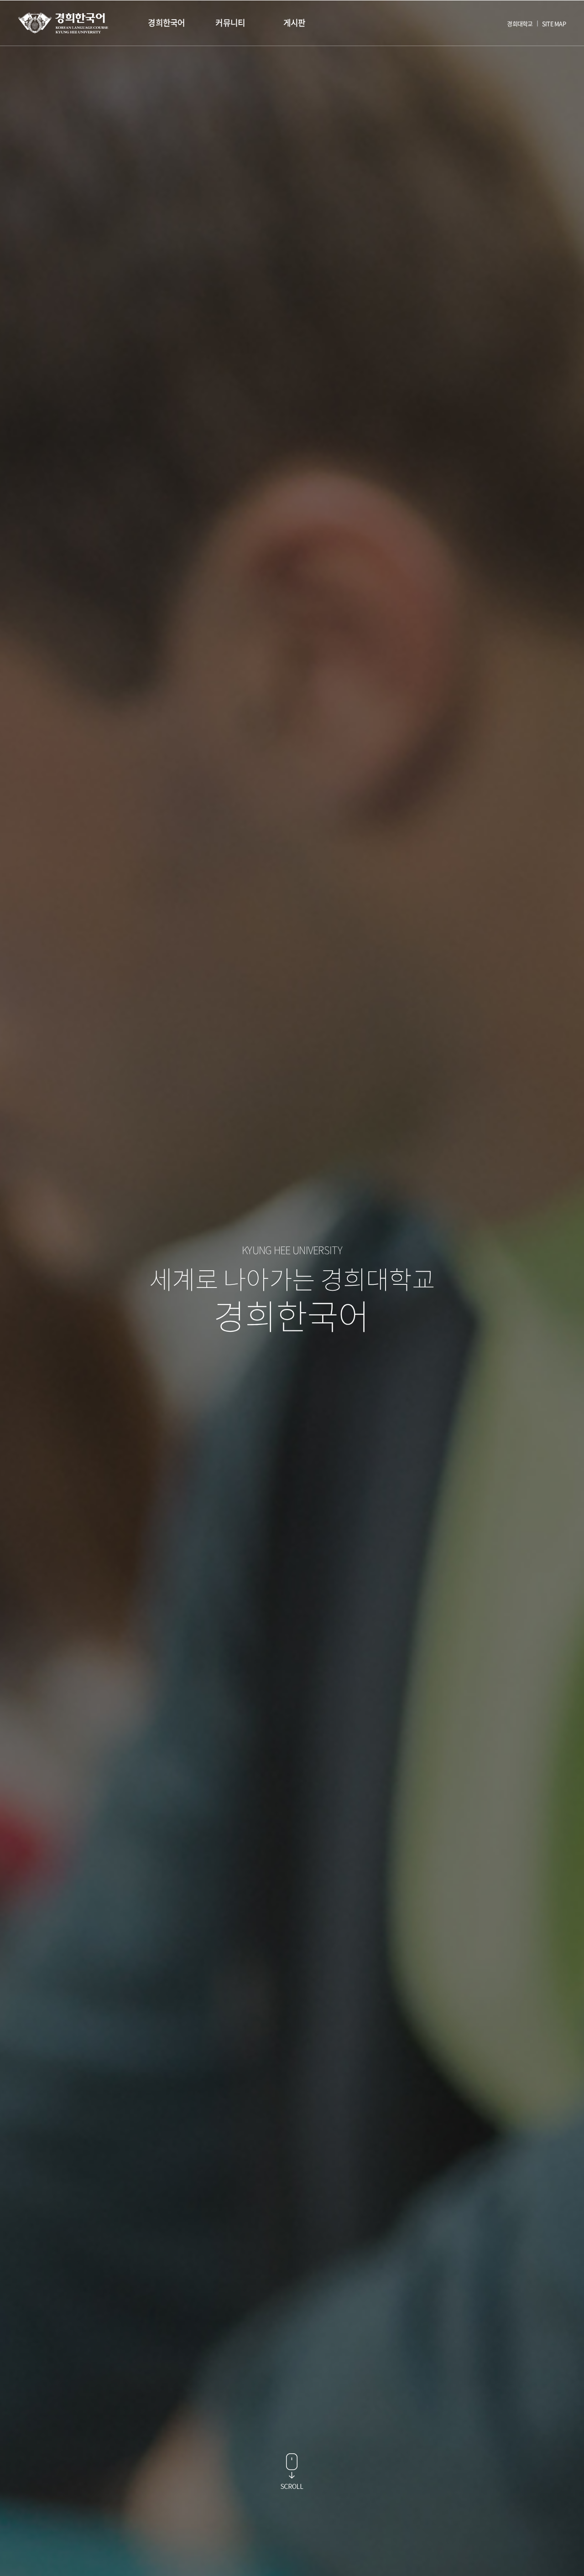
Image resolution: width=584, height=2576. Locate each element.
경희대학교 (520, 23)
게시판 (295, 23)
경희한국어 (166, 23)
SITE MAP (554, 23)
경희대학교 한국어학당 (63, 23)
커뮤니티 (230, 23)
